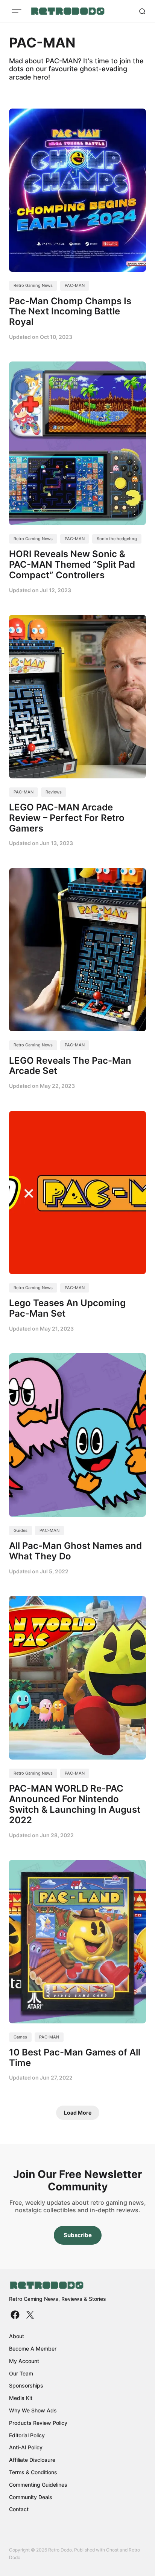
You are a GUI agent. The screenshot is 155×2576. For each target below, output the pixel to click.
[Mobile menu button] (17, 11)
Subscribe (78, 2235)
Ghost (112, 2550)
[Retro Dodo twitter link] (29, 2315)
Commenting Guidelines (38, 2485)
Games (20, 2037)
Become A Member (33, 2349)
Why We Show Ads (33, 2410)
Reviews (54, 792)
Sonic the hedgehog (117, 539)
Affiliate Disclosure (32, 2460)
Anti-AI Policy (26, 2447)
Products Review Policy (38, 2423)
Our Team (21, 2373)
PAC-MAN (75, 285)
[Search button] (142, 11)
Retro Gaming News (33, 285)
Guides (21, 1530)
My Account (24, 2361)
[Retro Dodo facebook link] (16, 2315)
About (17, 2336)
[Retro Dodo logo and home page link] (68, 11)
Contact (19, 2509)
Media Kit (21, 2398)
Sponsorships (26, 2385)
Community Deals (31, 2497)
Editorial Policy (27, 2435)
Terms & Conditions (33, 2472)
